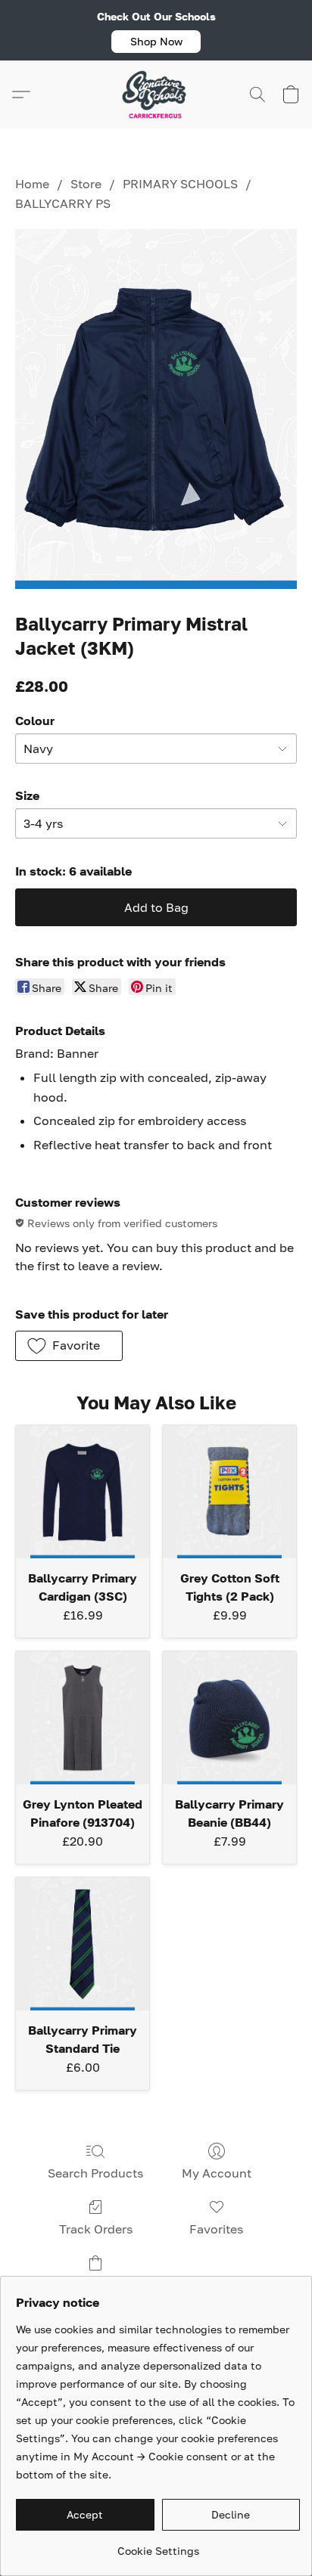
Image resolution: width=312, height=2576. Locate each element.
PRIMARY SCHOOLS (180, 184)
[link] (158, 2545)
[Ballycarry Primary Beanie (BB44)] (229, 1718)
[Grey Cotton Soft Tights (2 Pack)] (229, 1492)
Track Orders (96, 2229)
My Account (217, 2173)
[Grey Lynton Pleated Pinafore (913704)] (83, 1718)
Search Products (95, 2173)
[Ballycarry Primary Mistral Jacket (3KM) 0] (156, 409)
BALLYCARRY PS (63, 203)
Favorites (216, 2229)
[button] (156, 42)
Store (86, 184)
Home (32, 184)
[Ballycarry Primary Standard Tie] (83, 1944)
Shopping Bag (95, 2285)
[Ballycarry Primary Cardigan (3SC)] (83, 1492)
